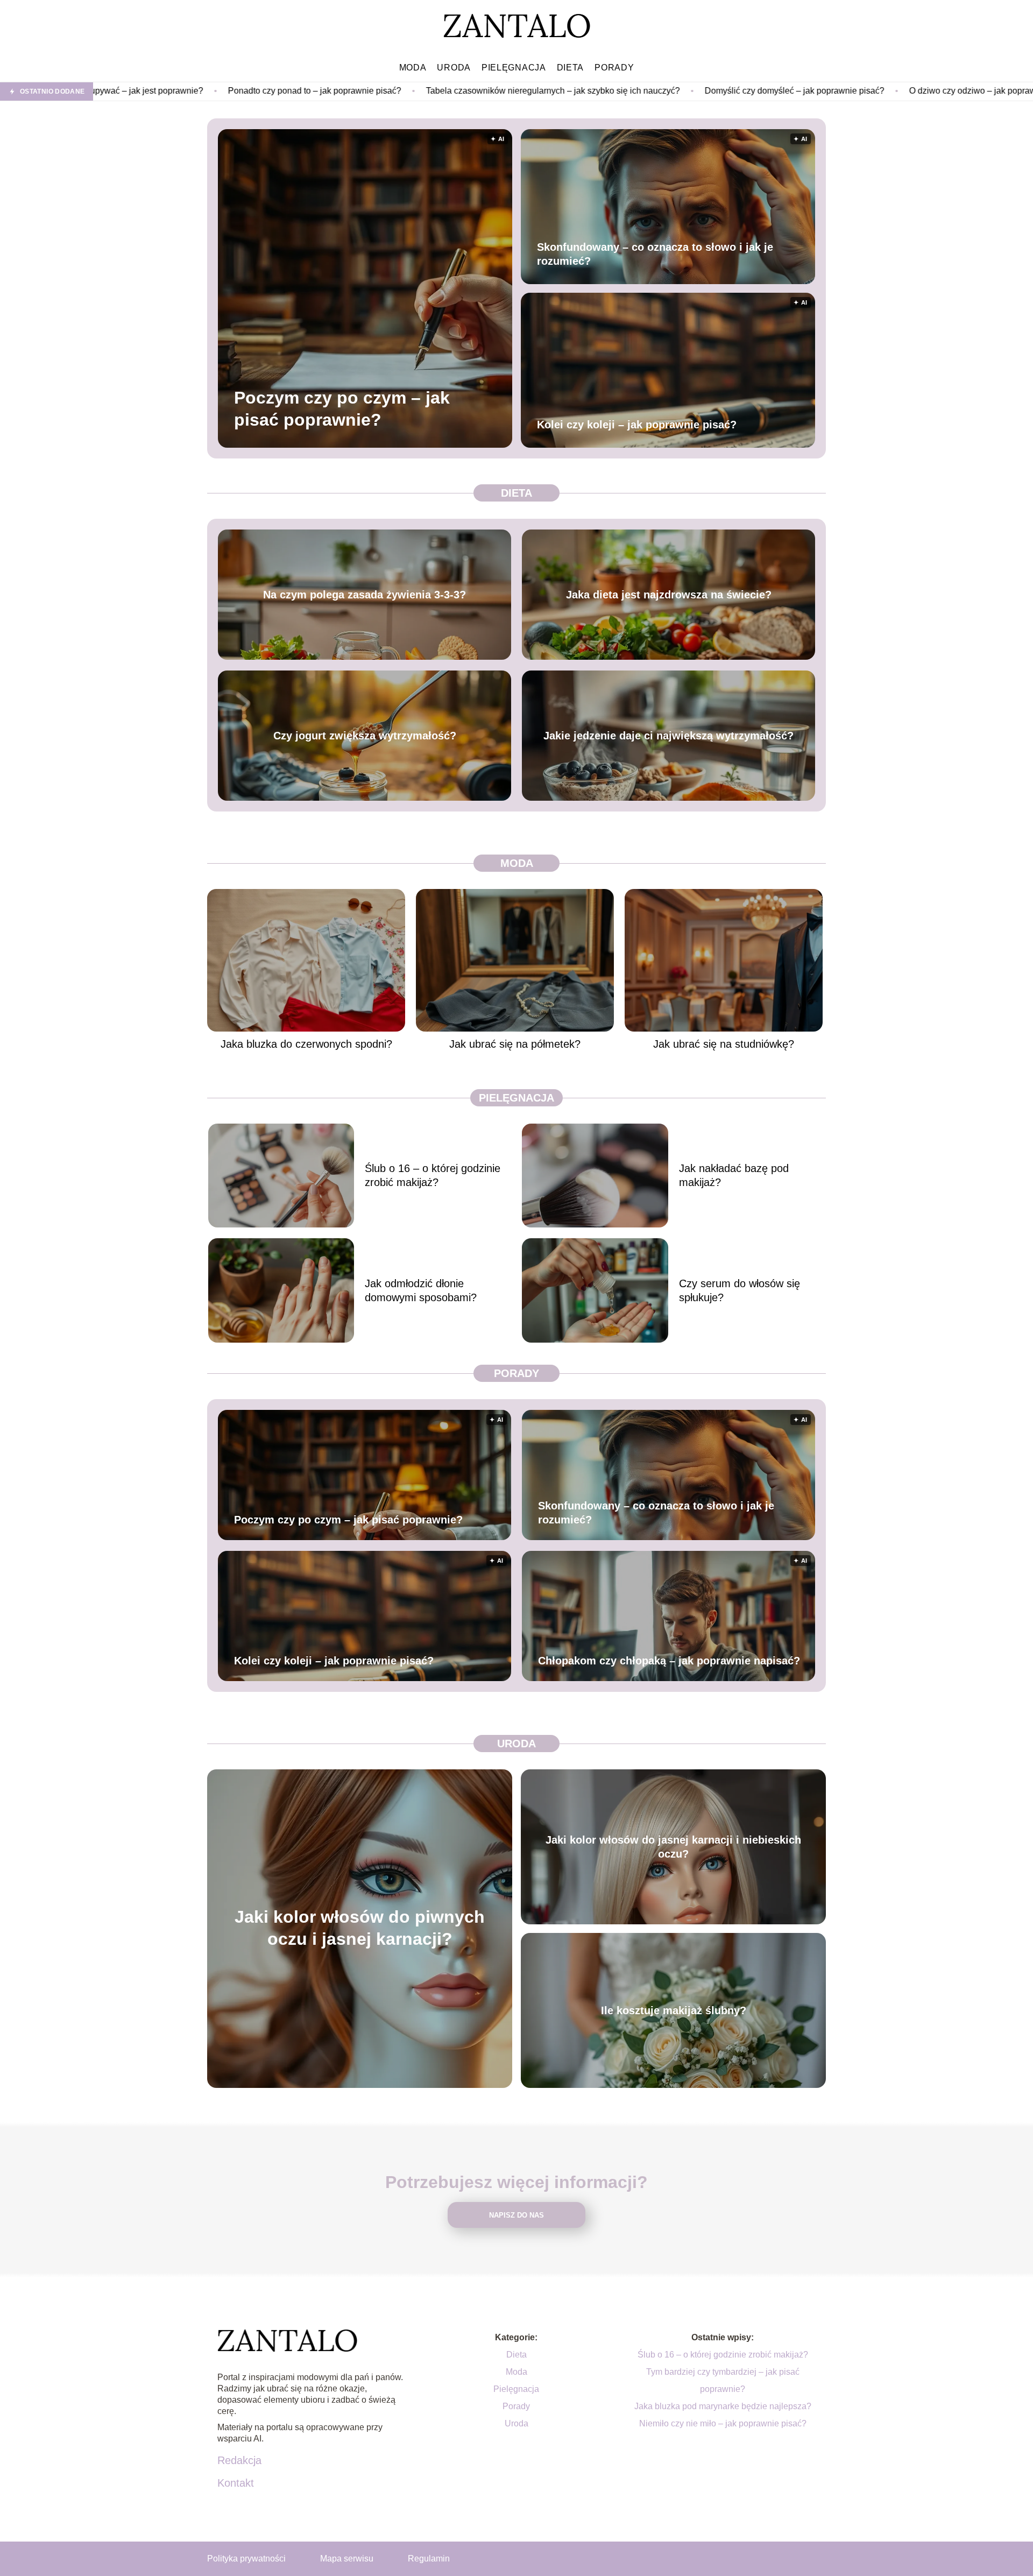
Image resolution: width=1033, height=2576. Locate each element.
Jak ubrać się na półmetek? (515, 1044)
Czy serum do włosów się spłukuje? (740, 1290)
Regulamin (429, 2559)
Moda (413, 68)
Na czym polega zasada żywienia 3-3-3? (365, 595)
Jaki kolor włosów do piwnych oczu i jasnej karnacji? (360, 1928)
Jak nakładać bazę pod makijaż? (734, 1175)
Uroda (454, 68)
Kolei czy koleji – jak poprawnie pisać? (637, 425)
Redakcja (239, 2460)
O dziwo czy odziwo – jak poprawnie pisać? (816, 91)
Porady (614, 68)
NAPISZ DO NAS (516, 2215)
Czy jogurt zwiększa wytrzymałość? (365, 736)
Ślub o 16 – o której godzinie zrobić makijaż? (433, 1175)
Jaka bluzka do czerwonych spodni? (306, 1044)
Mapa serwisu (347, 2559)
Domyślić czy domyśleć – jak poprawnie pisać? (619, 91)
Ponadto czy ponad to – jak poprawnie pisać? (139, 91)
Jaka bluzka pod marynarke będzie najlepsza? (723, 2406)
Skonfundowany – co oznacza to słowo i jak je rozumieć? (655, 254)
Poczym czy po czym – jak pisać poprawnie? (342, 408)
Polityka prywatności (246, 2559)
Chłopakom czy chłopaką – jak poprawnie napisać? (669, 1661)
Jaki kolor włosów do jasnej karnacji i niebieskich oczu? (673, 1847)
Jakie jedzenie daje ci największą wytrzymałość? (668, 736)
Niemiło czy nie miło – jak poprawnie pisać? (723, 2423)
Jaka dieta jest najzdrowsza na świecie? (669, 595)
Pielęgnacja (514, 68)
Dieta (571, 68)
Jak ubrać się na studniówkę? (724, 1044)
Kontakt (236, 2483)
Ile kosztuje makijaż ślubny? (674, 2010)
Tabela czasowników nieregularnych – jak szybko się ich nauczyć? (377, 91)
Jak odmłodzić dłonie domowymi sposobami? (421, 1290)
